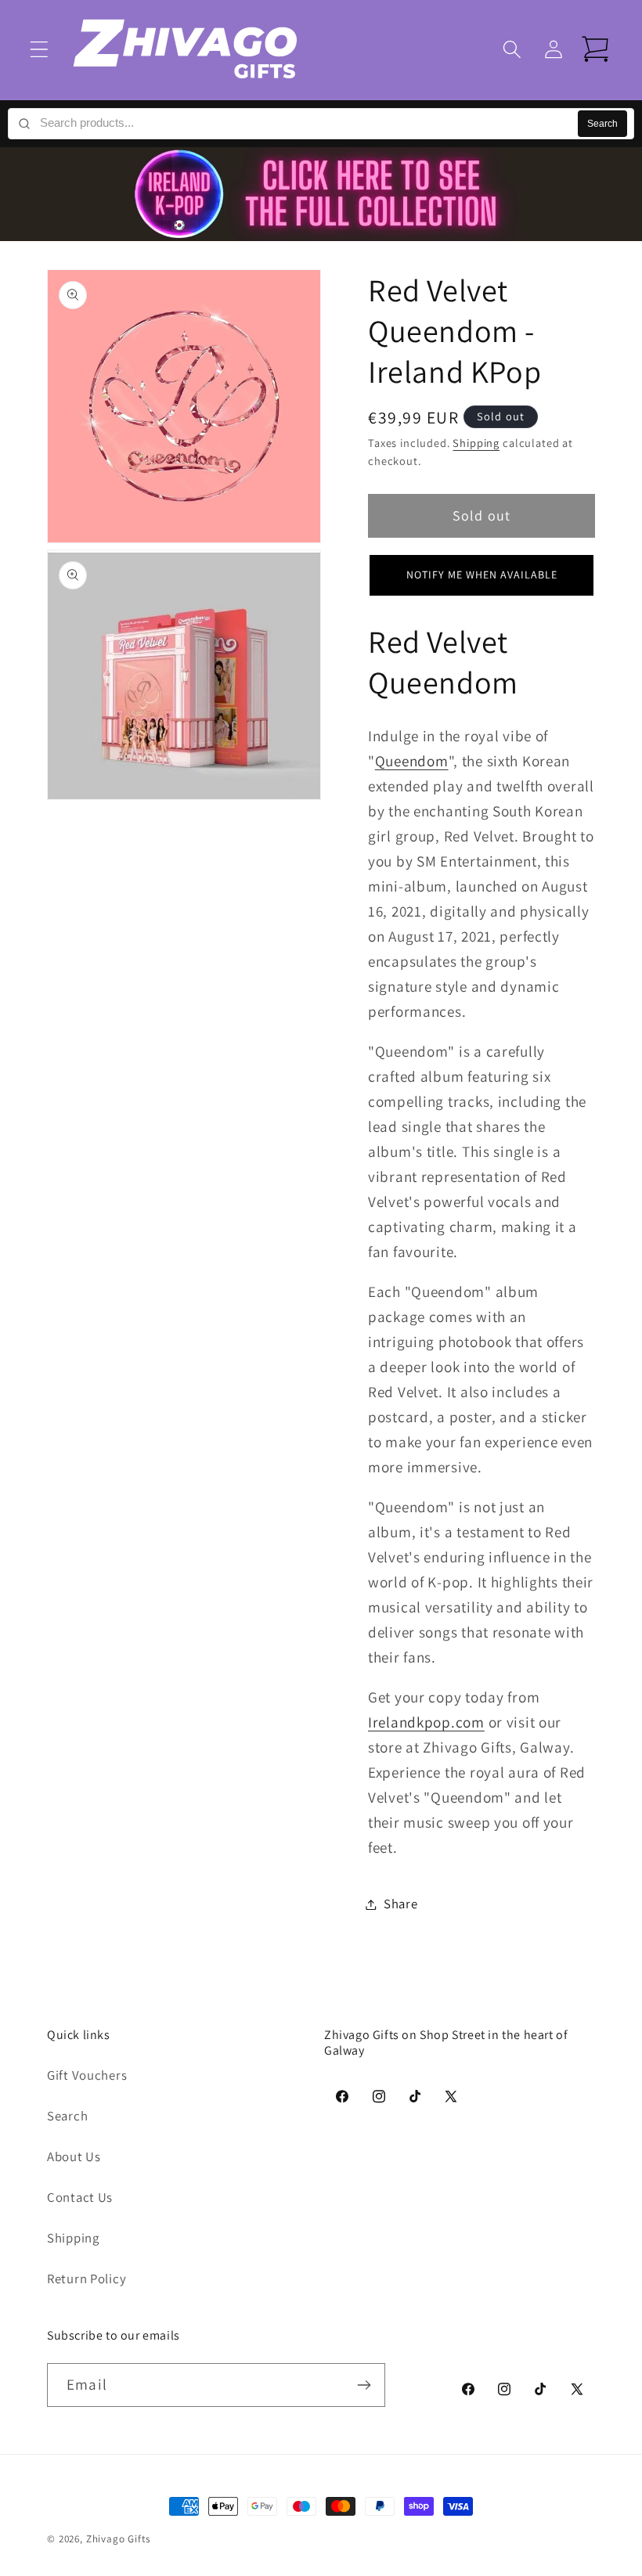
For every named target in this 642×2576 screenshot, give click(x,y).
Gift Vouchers (87, 2075)
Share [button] (401, 1904)
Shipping (476, 443)
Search (602, 124)
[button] (40, 50)
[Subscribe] (364, 2385)
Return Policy (87, 2279)
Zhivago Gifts (118, 2539)
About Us (74, 2156)
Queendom (412, 761)
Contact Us (80, 2197)
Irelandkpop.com (426, 1722)
